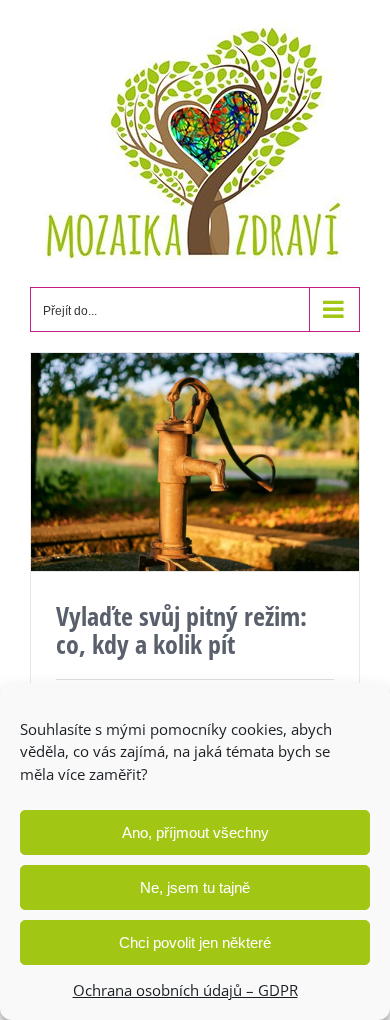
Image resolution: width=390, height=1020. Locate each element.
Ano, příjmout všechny (195, 832)
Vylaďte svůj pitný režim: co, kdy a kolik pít (181, 630)
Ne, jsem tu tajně (195, 887)
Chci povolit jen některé (195, 942)
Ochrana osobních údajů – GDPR (185, 990)
